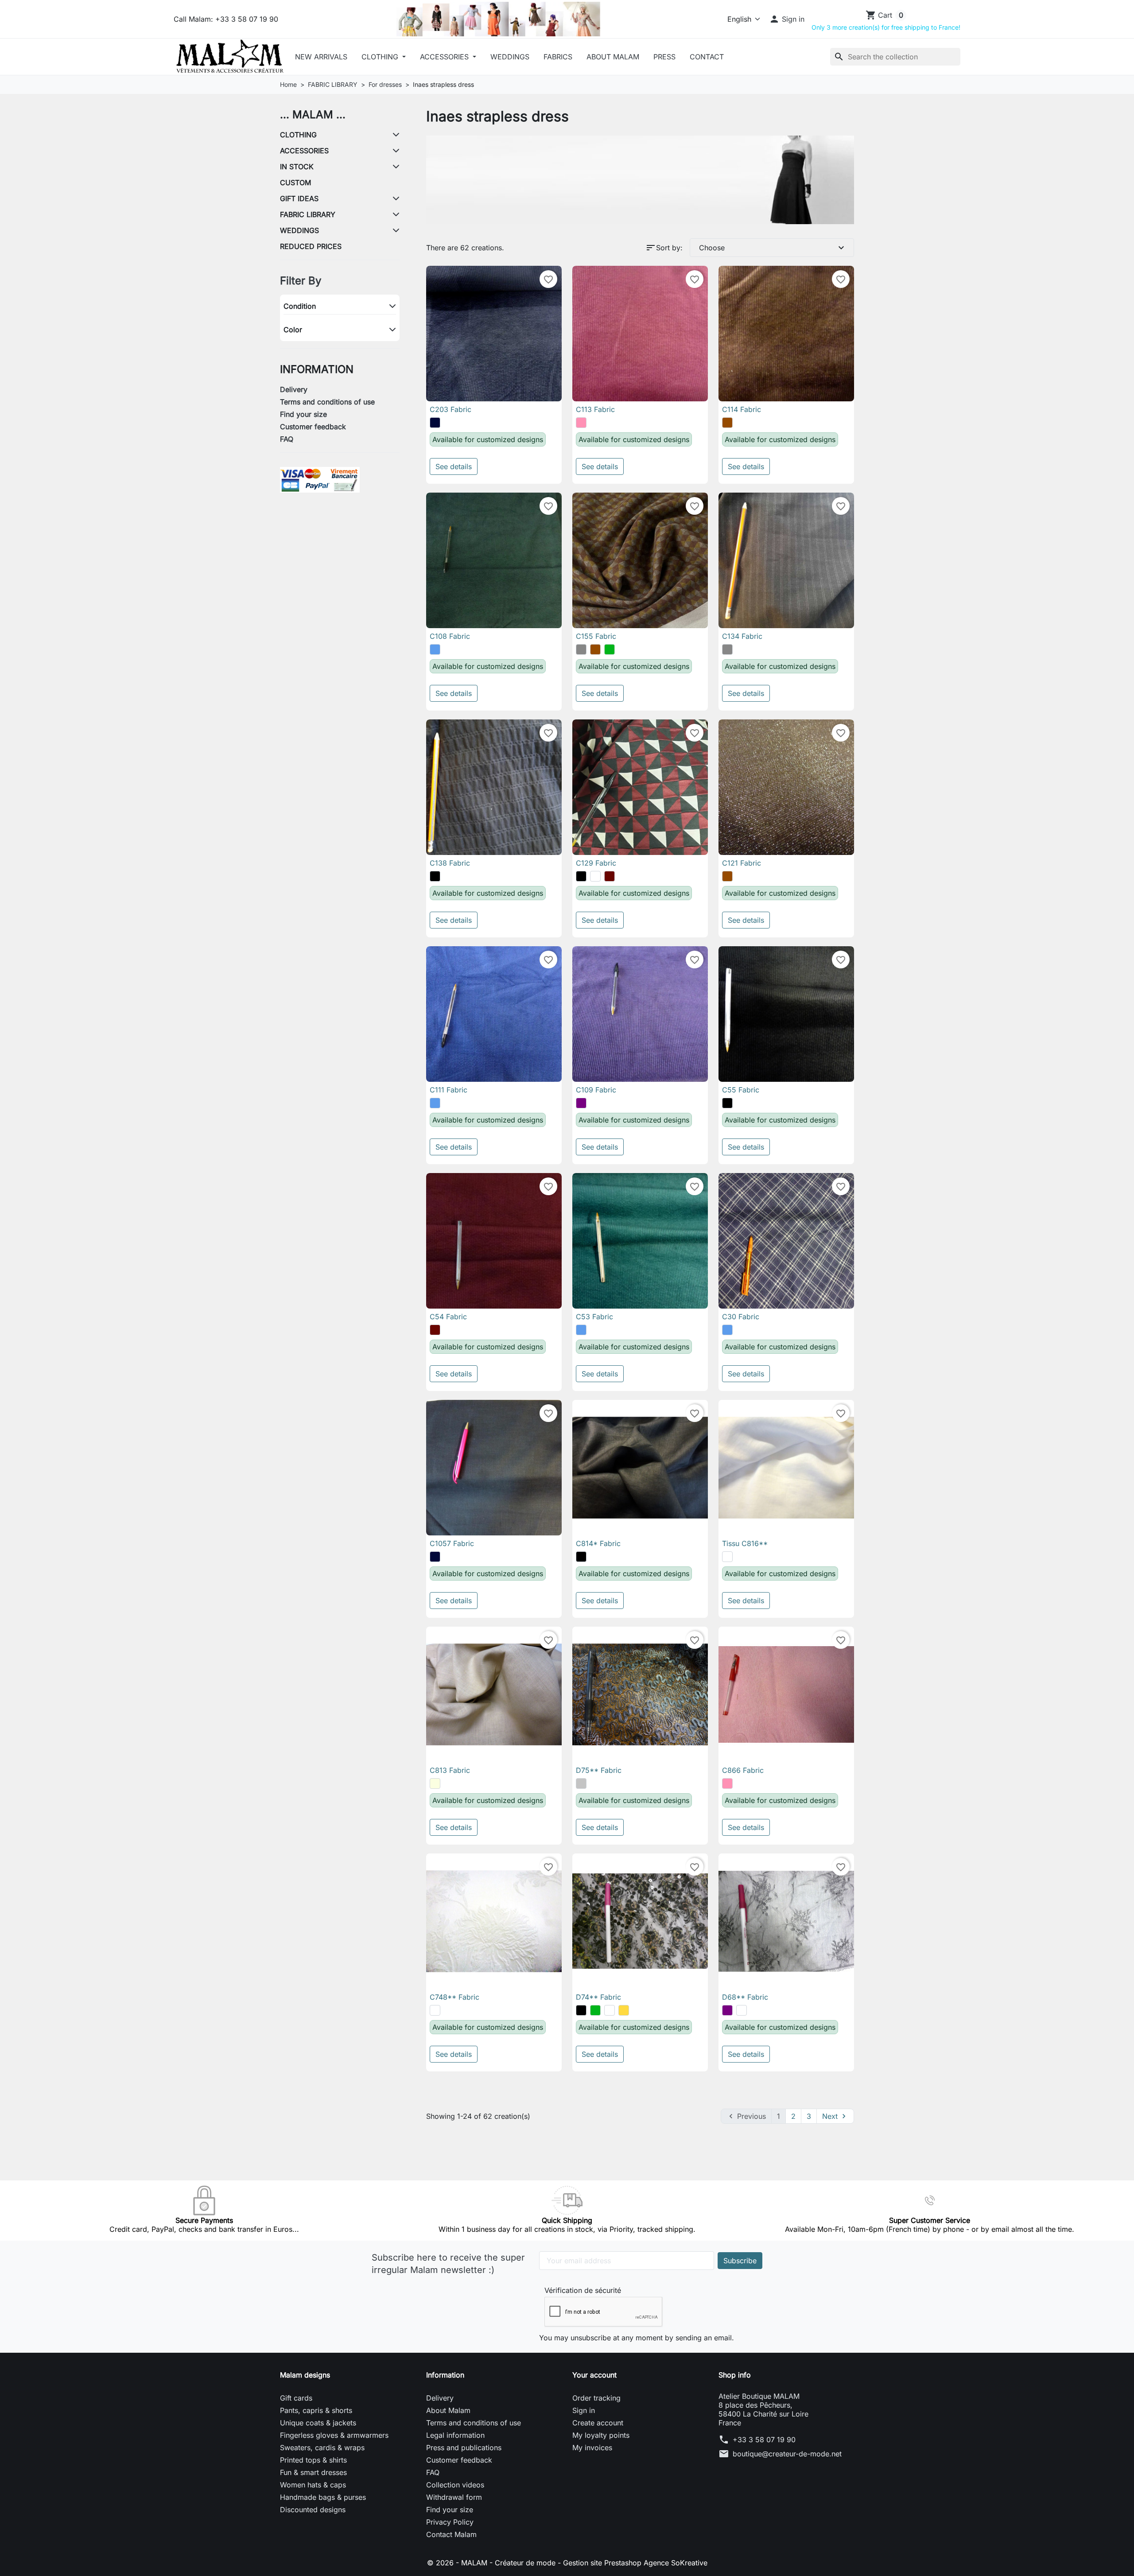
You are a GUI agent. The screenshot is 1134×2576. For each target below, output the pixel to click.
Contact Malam (451, 2534)
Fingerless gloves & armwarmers (334, 2435)
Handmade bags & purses (323, 2497)
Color (293, 330)
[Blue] (435, 649)
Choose (773, 248)
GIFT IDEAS (299, 198)
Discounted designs (313, 2510)
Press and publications (464, 2448)
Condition (300, 306)
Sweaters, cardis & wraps (322, 2448)
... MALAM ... (313, 115)
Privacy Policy (450, 2522)
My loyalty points (601, 2435)
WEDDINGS (299, 230)
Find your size (303, 414)
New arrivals (321, 57)
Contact (707, 57)
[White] (595, 876)
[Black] (435, 876)
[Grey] (581, 649)
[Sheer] (610, 2010)
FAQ (287, 439)
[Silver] (581, 1783)
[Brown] (727, 423)
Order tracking (596, 2398)
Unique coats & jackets (318, 2423)
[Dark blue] (435, 423)
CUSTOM (295, 183)
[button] (787, 19)
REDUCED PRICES (311, 246)
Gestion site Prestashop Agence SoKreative (635, 2563)
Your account (594, 2375)
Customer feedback (313, 427)
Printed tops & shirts (313, 2460)
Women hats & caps (313, 2485)
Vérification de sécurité (583, 2290)
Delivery (294, 389)
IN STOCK (297, 167)
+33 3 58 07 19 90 (764, 2440)
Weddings (510, 57)
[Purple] (581, 1103)
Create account (598, 2423)
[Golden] (624, 2010)
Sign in (584, 2410)
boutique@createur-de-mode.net (787, 2454)
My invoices (592, 2448)
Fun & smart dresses (313, 2472)
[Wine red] (610, 876)
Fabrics (558, 57)
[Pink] (581, 423)
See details (454, 466)
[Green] (610, 649)
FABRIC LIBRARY (308, 214)
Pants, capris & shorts (316, 2410)
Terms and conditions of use (327, 402)
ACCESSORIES (445, 57)
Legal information (455, 2435)
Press (664, 57)
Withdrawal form (454, 2497)
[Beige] (435, 1783)
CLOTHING (381, 57)
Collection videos (455, 2485)
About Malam (613, 57)
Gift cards (296, 2398)
